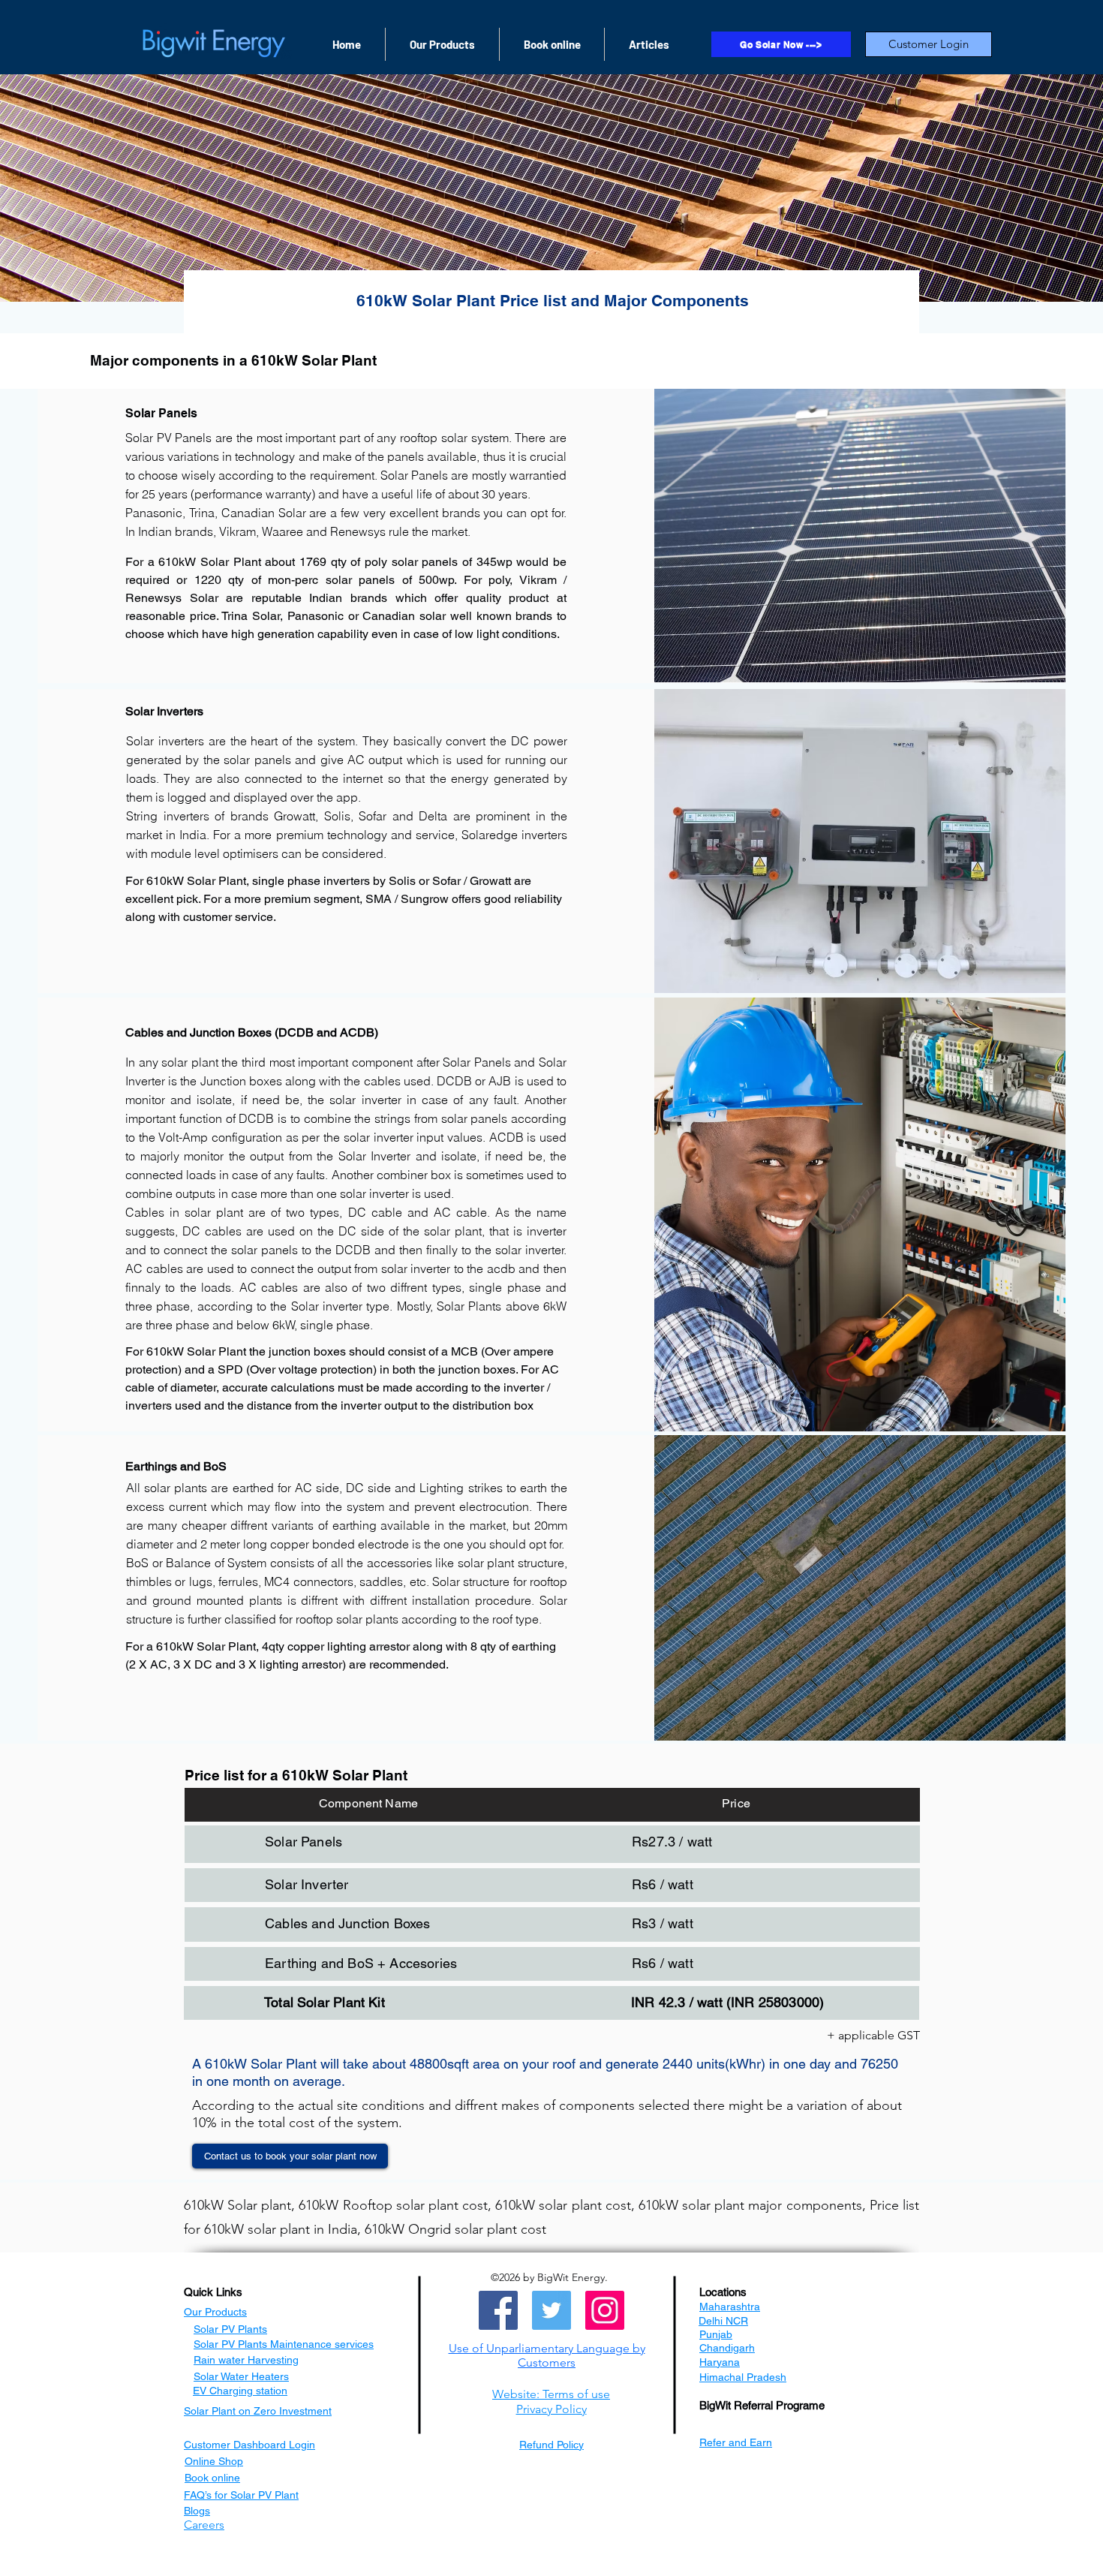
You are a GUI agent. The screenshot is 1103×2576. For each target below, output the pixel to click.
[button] (547, 2355)
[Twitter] (551, 2310)
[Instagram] (605, 2310)
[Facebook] (498, 2310)
